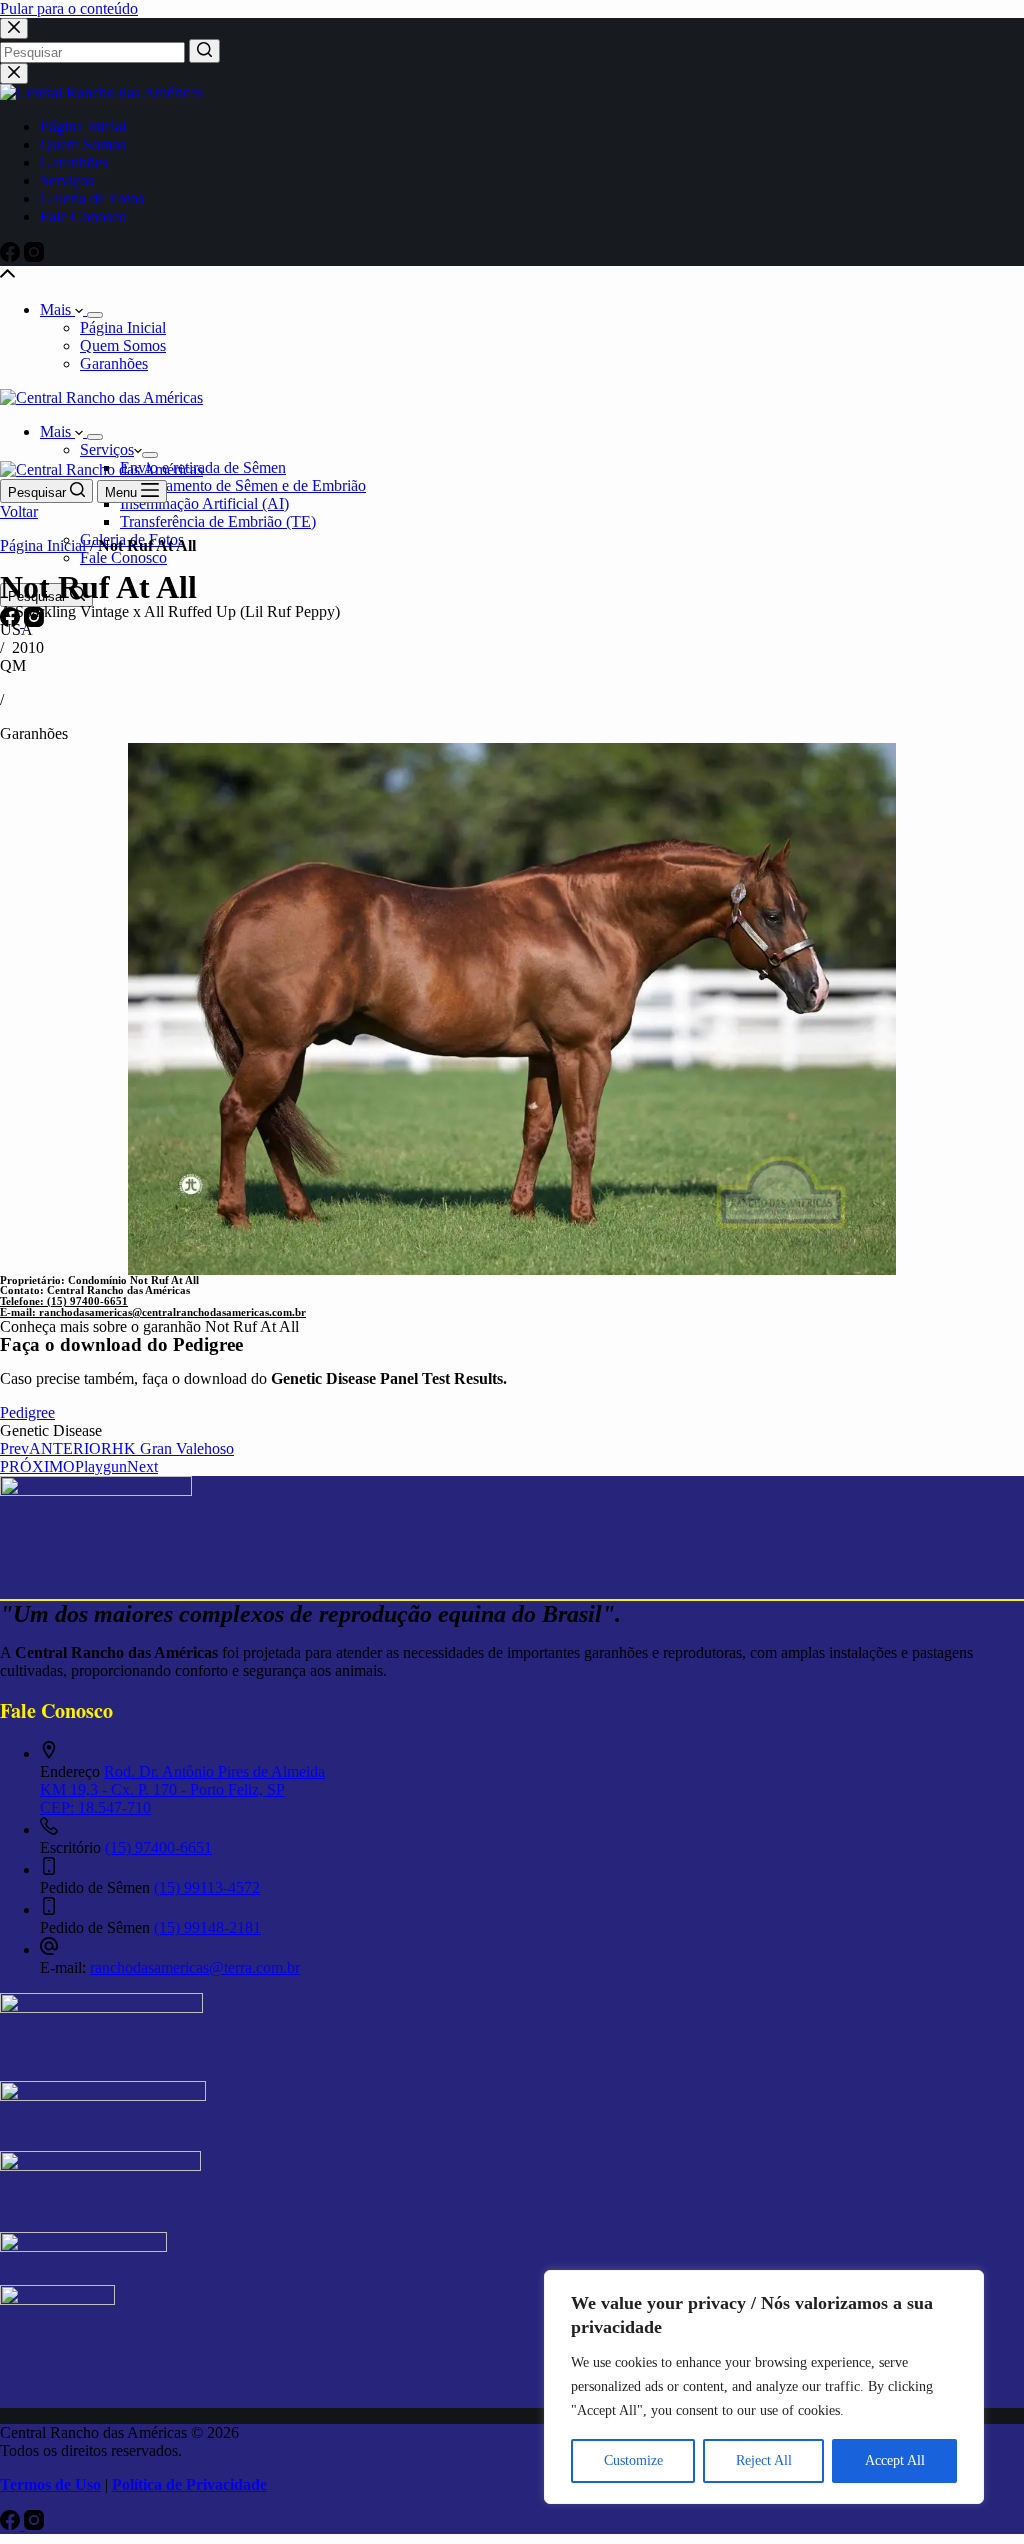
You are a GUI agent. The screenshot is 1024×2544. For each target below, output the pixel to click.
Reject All (764, 2460)
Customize (633, 2460)
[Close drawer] (14, 73)
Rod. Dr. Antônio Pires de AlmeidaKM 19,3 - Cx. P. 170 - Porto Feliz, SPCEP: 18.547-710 (182, 1789)
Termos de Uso (50, 2484)
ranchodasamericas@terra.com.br (195, 1967)
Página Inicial (43, 545)
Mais (57, 309)
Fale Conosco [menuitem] (83, 216)
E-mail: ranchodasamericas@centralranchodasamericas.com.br (153, 1312)
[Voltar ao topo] (7, 275)
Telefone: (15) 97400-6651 (64, 1301)
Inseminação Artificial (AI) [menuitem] (204, 503)
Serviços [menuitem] (67, 180)
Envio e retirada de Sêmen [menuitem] (203, 467)
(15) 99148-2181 (207, 1927)
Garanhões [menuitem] (74, 162)
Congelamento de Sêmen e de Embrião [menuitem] (243, 485)
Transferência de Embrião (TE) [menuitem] (218, 521)
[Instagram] (34, 256)
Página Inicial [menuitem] (83, 126)
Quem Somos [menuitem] (83, 144)
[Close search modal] (14, 28)
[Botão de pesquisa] (204, 51)
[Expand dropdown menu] (95, 315)
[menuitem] (150, 455)
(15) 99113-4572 (207, 1887)
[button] (51, 1430)
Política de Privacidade (189, 2484)
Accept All (895, 2460)
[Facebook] (12, 256)
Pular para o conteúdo (69, 8)
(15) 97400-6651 (158, 1847)
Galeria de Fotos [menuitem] (92, 198)
